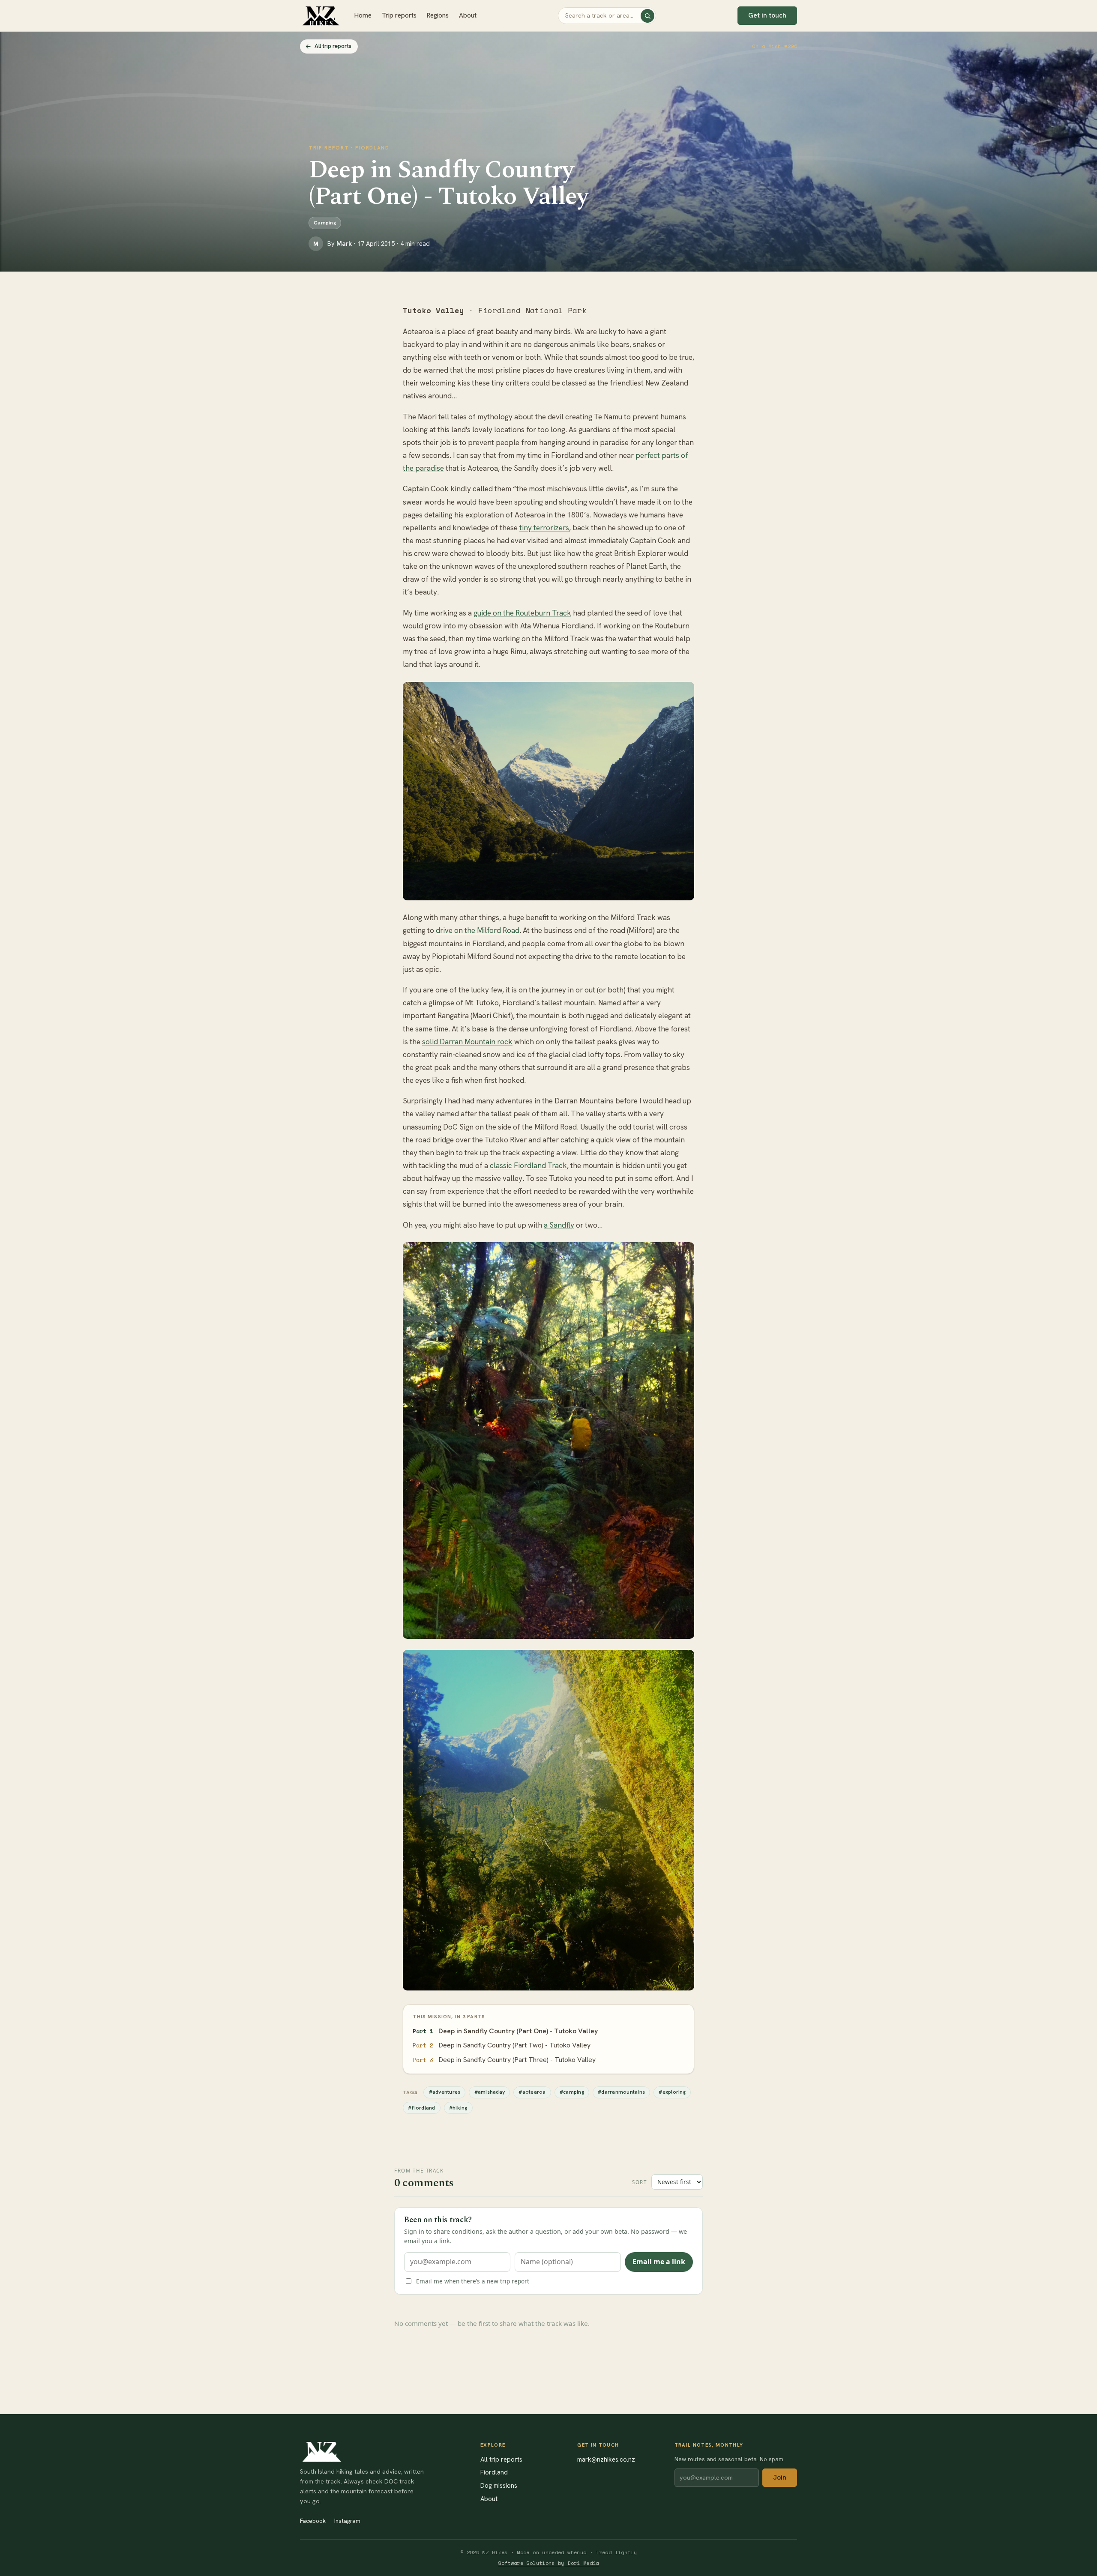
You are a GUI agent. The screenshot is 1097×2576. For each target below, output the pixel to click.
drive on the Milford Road (478, 930)
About (468, 15)
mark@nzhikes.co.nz (606, 2459)
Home (363, 15)
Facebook (313, 2521)
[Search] (647, 16)
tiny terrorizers (544, 528)
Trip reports (399, 15)
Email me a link (659, 2262)
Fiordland (494, 2472)
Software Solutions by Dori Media (548, 2563)
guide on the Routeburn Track (522, 613)
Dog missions (499, 2485)
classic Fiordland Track (528, 1165)
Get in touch (767, 15)
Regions (438, 15)
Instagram (347, 2521)
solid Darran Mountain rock (467, 1042)
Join (780, 2477)
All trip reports (333, 46)
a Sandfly (559, 1225)
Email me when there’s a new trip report (473, 2281)
